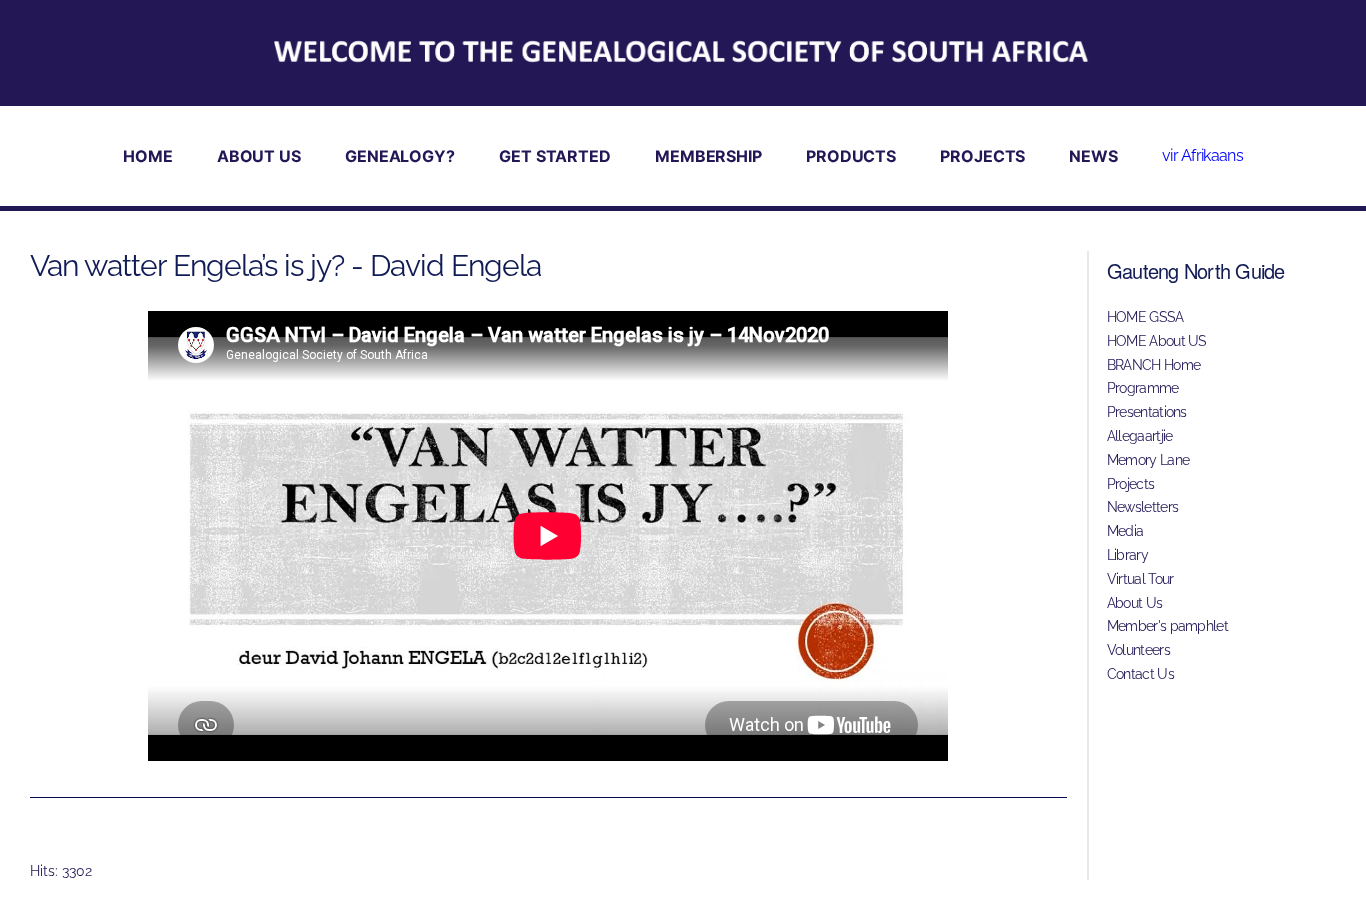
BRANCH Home (1153, 365)
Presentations (1147, 412)
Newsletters (1142, 507)
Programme (1143, 388)
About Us (1134, 603)
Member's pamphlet (1167, 626)
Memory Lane (1148, 460)
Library (1127, 555)
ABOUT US (259, 156)
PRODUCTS (851, 156)
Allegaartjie (1140, 436)
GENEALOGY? (400, 156)
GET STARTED (555, 156)
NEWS (1093, 156)
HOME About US (1157, 341)
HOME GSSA (1145, 317)
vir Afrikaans (1202, 155)
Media (1125, 531)
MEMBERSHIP (708, 156)
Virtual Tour (1140, 579)
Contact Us (1140, 674)
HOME (148, 156)
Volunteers (1138, 650)
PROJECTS (982, 156)
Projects (1130, 484)
